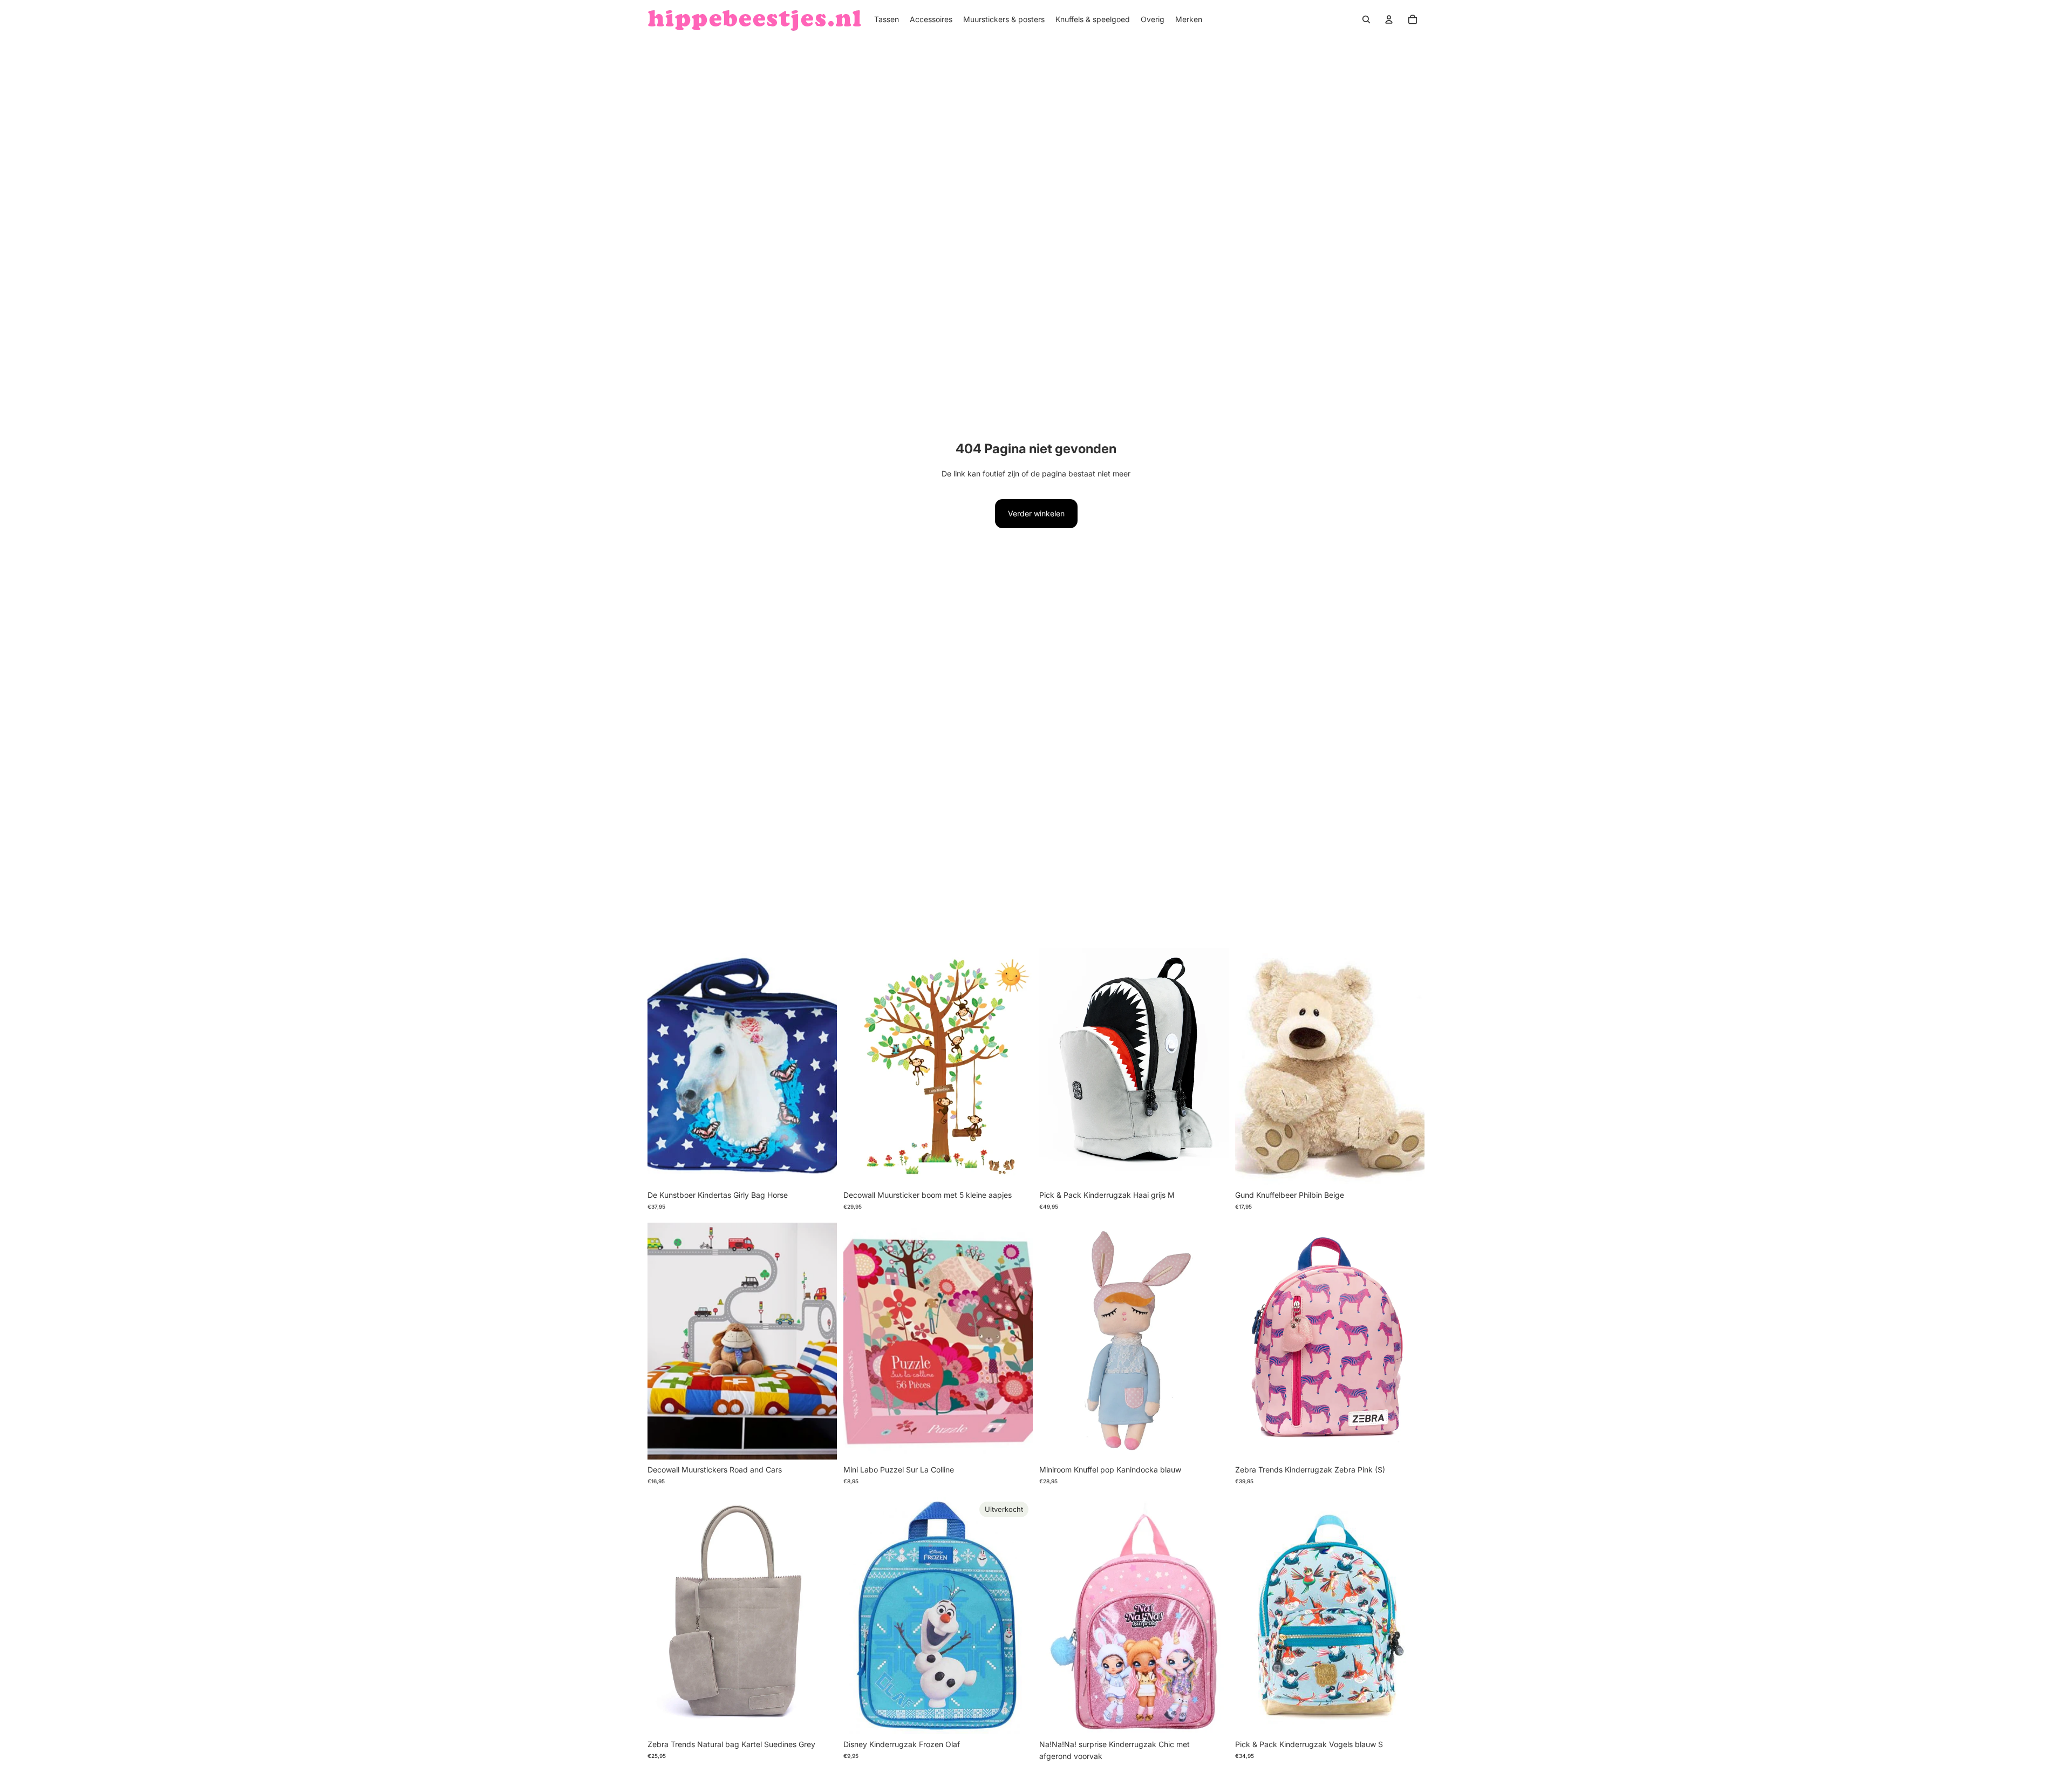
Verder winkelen (1036, 513)
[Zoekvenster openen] (1366, 19)
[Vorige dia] (860, 1066)
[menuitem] (887, 19)
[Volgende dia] (1017, 1066)
